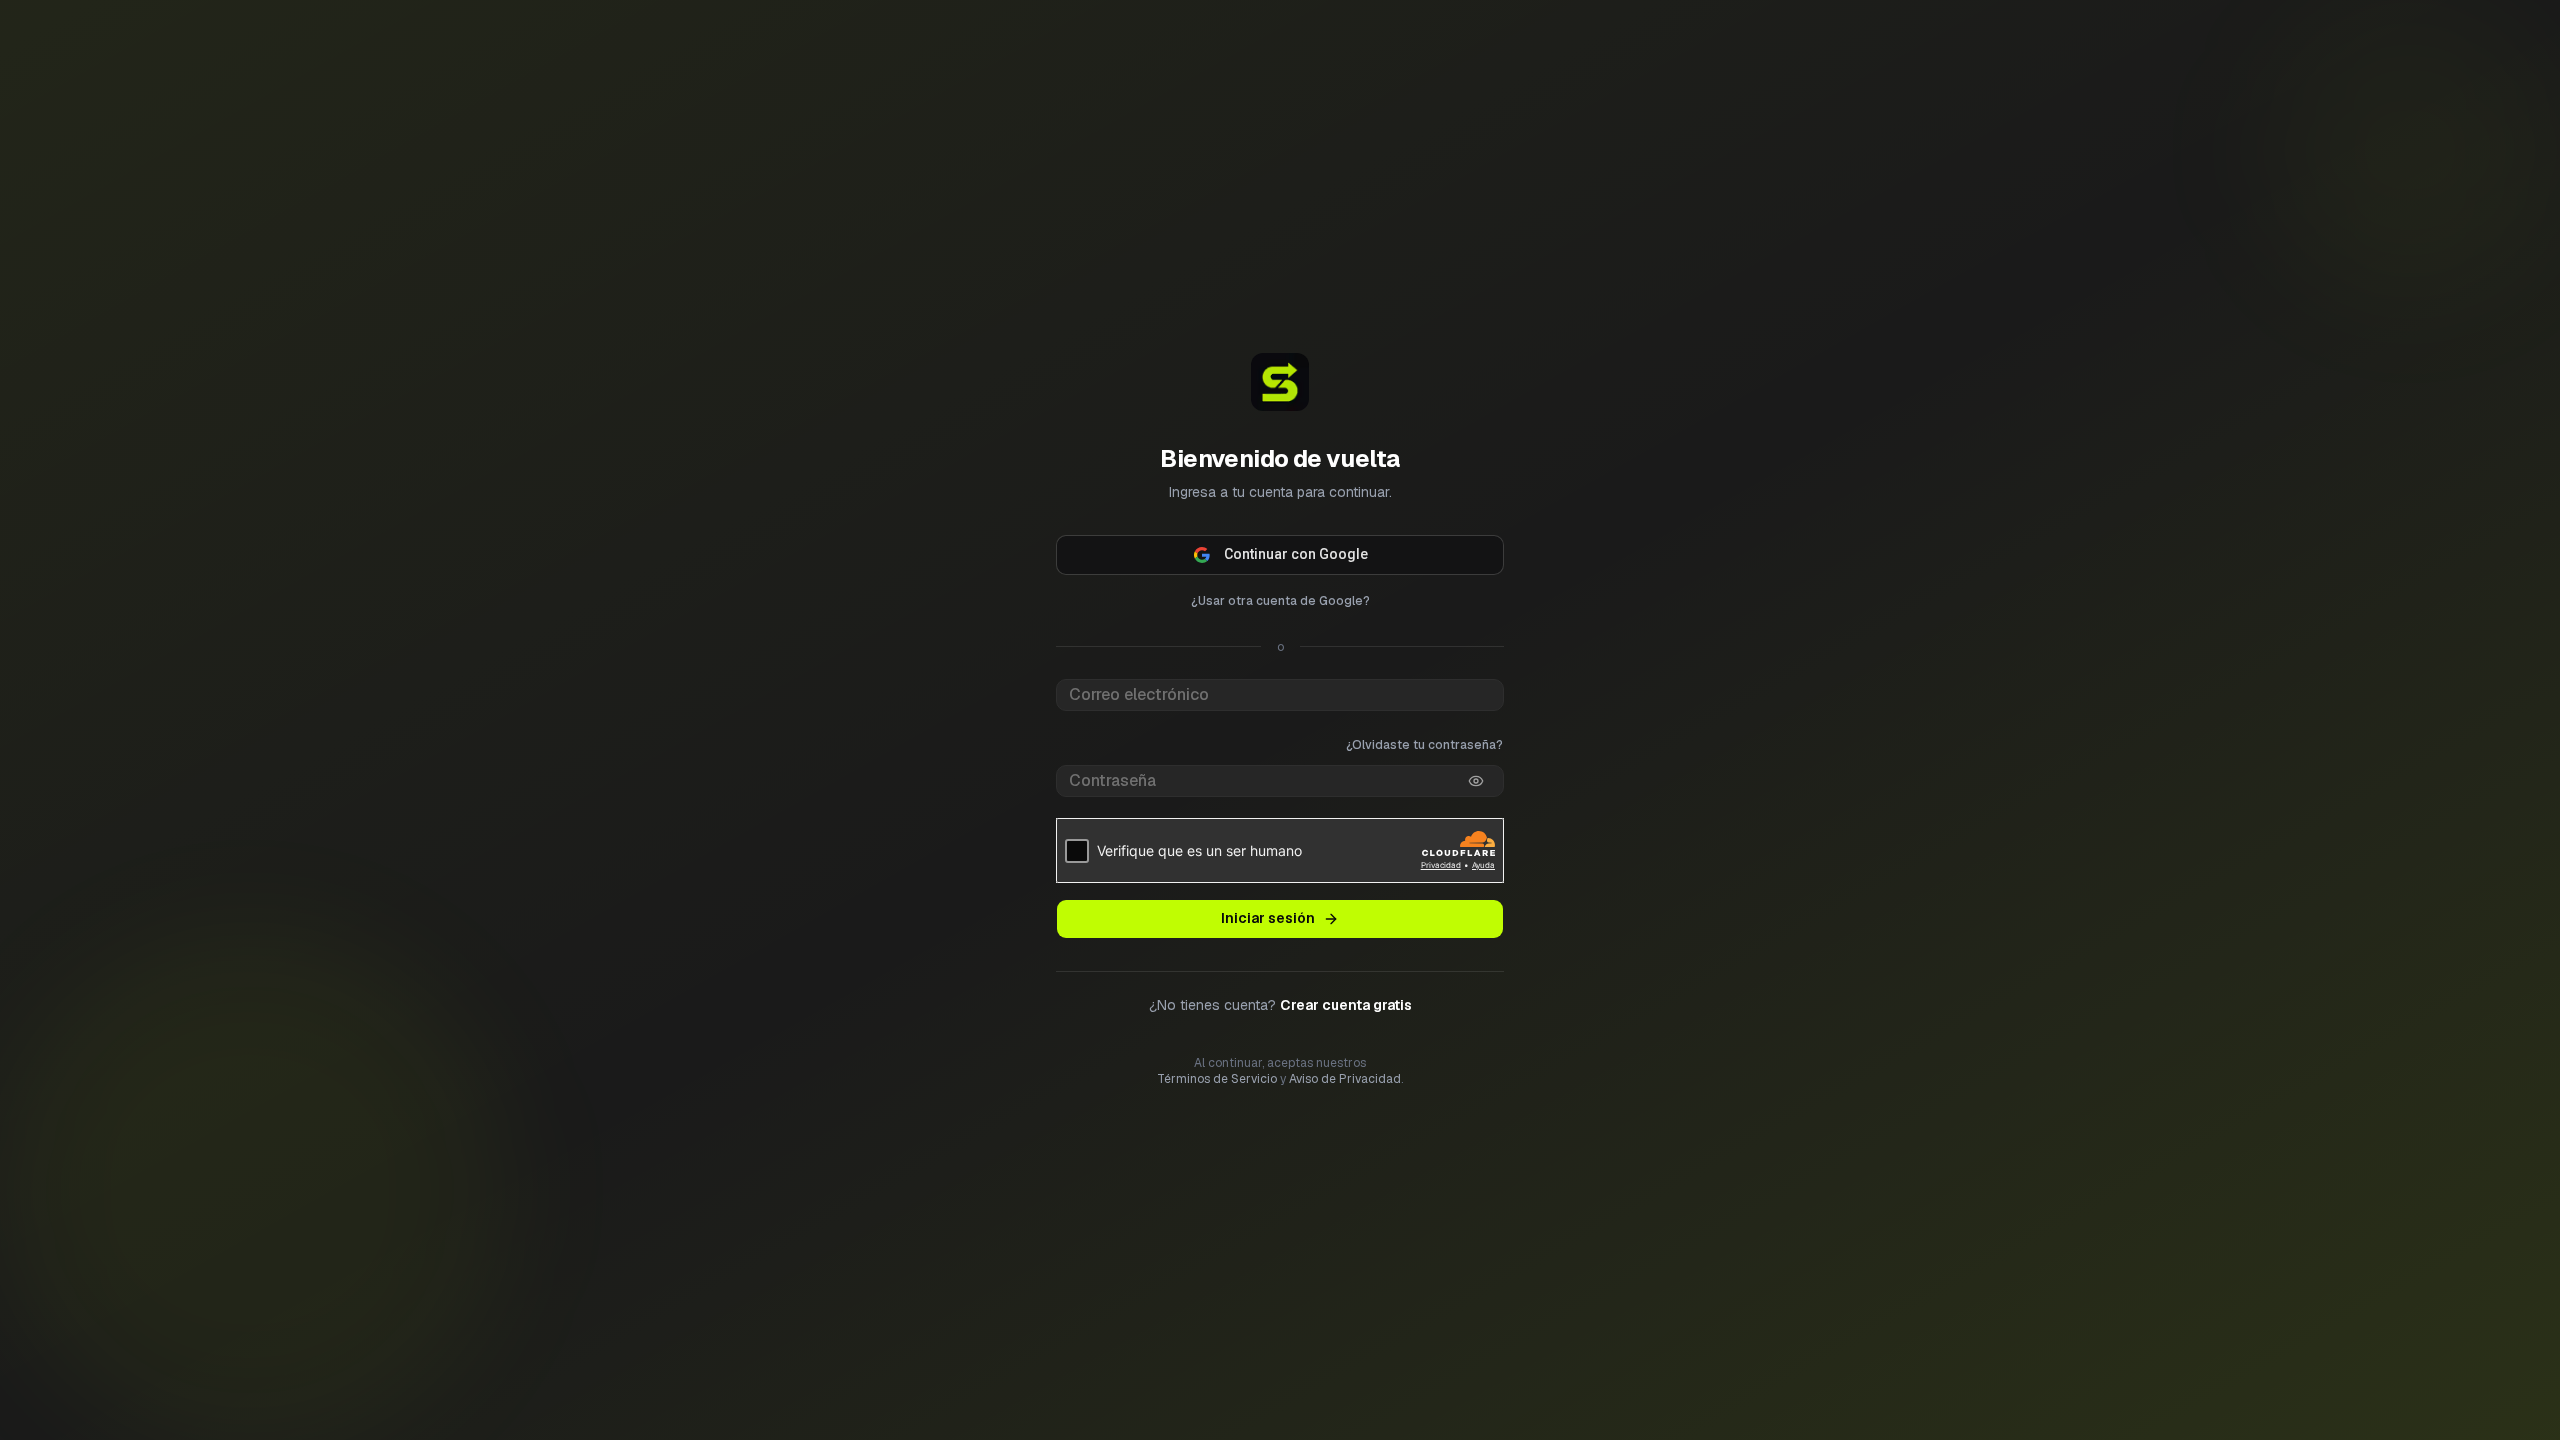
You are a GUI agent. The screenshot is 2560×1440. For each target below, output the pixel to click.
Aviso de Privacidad (1345, 1079)
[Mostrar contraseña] (1476, 781)
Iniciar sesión (1268, 918)
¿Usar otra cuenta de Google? (1280, 601)
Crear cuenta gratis (1346, 1005)
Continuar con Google (1296, 554)
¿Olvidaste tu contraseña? (1424, 745)
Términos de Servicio (1217, 1079)
